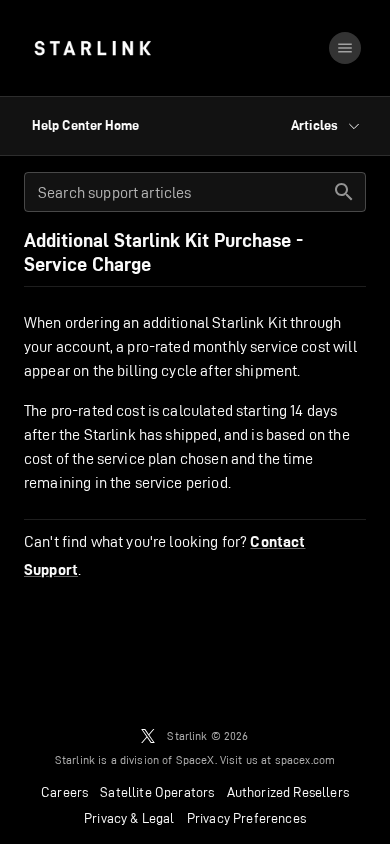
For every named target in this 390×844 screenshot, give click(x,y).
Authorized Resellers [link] (288, 792)
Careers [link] (64, 792)
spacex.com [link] (305, 759)
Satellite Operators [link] (157, 792)
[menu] (345, 48)
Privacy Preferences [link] (246, 818)
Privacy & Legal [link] (129, 818)
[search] (344, 192)
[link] (92, 48)
